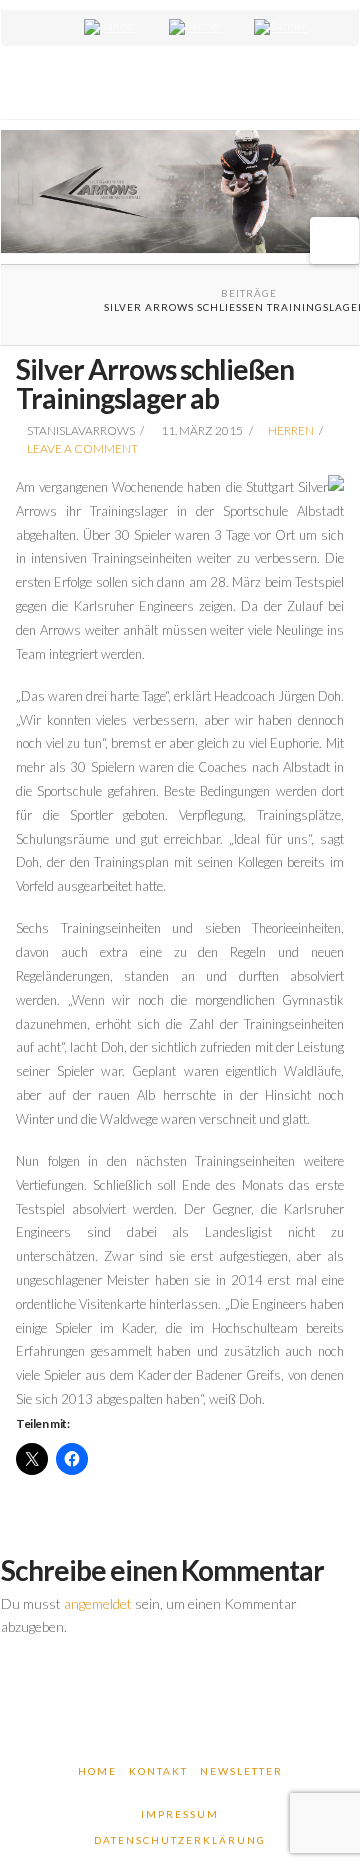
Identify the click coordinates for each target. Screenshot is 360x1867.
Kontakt (158, 1771)
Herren (291, 430)
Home (97, 1771)
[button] (334, 240)
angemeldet (98, 1603)
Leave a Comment (81, 448)
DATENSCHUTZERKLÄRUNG (180, 1840)
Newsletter (241, 1771)
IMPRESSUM (180, 1814)
